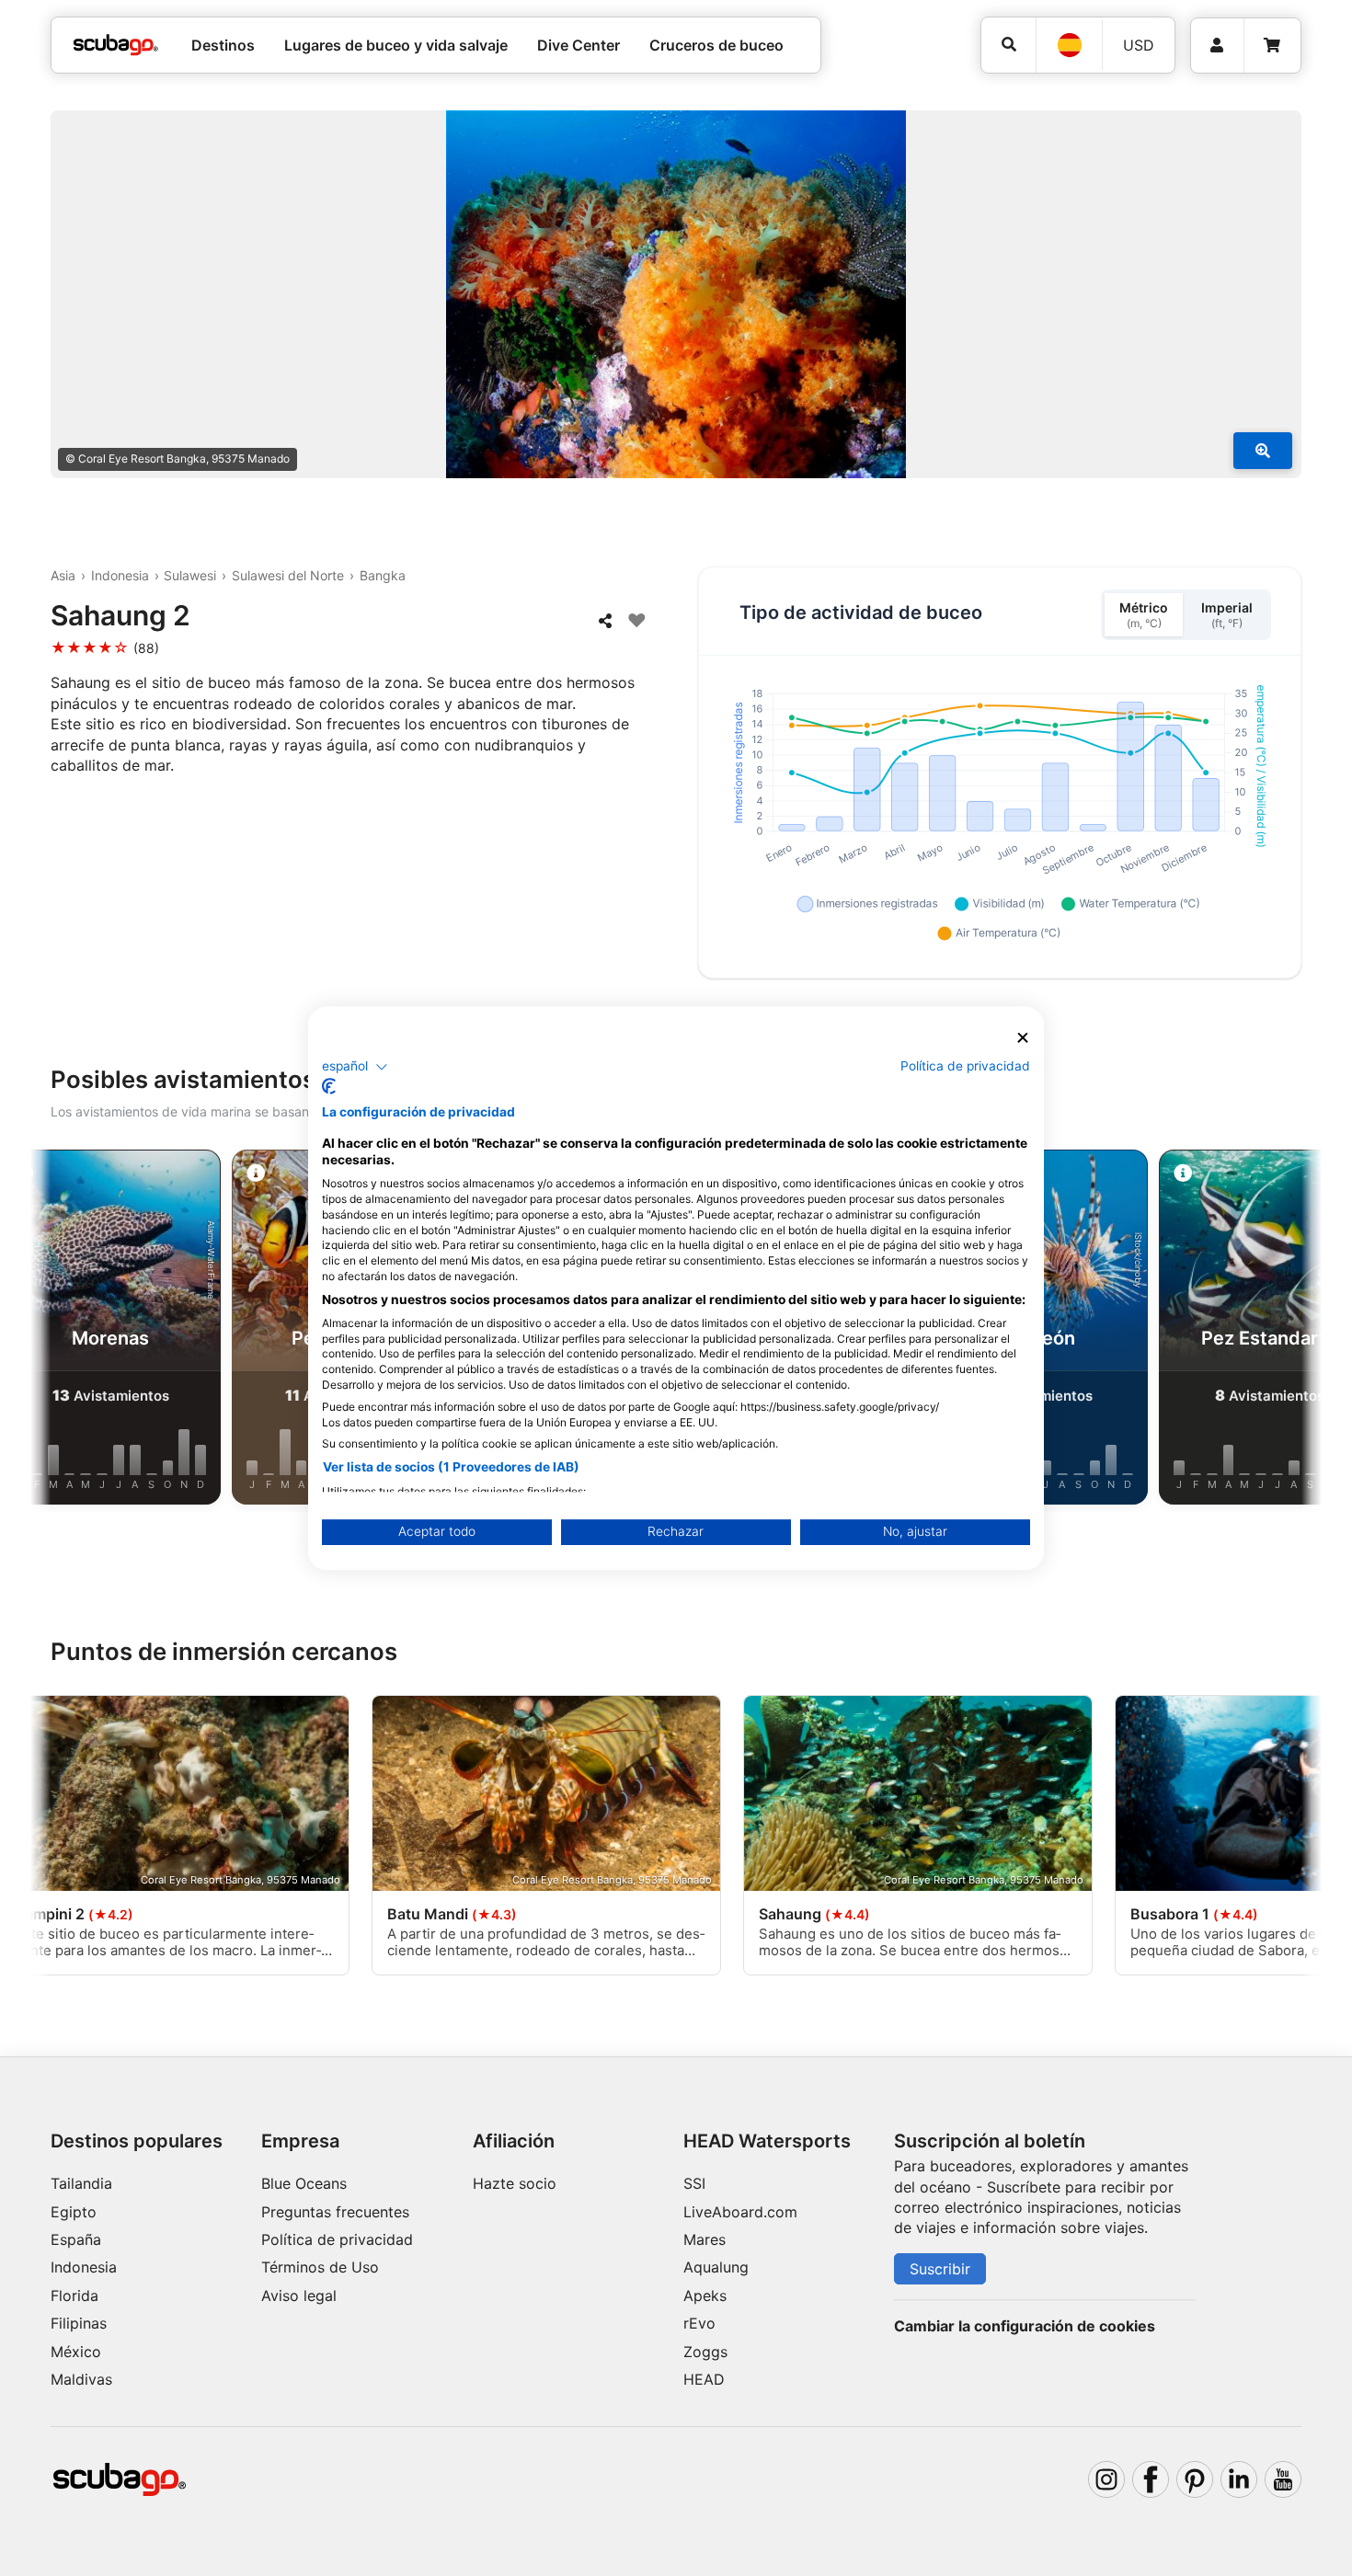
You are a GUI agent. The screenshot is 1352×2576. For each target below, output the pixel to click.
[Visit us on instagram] (1106, 2479)
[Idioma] (1069, 45)
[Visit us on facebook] (1151, 2479)
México (76, 2352)
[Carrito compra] (1272, 46)
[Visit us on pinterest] (1195, 2479)
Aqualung (716, 2267)
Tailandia (81, 2183)
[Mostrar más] (1263, 451)
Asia (63, 575)
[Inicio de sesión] (1217, 46)
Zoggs (705, 2352)
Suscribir (940, 2269)
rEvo (699, 2323)
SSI (694, 2183)
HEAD (704, 2379)
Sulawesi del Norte (288, 575)
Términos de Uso (320, 2267)
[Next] (1293, 1331)
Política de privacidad (337, 2239)
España (76, 2239)
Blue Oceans (304, 2183)
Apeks (705, 2296)
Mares (705, 2239)
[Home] (116, 45)
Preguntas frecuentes (335, 2212)
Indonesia (120, 575)
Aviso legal (299, 2296)
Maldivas (81, 2379)
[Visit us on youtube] (1283, 2479)
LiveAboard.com (740, 2212)
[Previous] (59, 1331)
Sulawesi (190, 575)
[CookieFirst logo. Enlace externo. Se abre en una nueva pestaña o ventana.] (329, 1086)
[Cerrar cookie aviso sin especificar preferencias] (1023, 1038)
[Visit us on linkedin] (1239, 2479)
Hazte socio (515, 2183)
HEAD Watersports (767, 2141)
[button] (355, 1067)
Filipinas (79, 2323)
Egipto (74, 2212)
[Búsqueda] (1008, 45)
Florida (74, 2296)
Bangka (383, 575)
